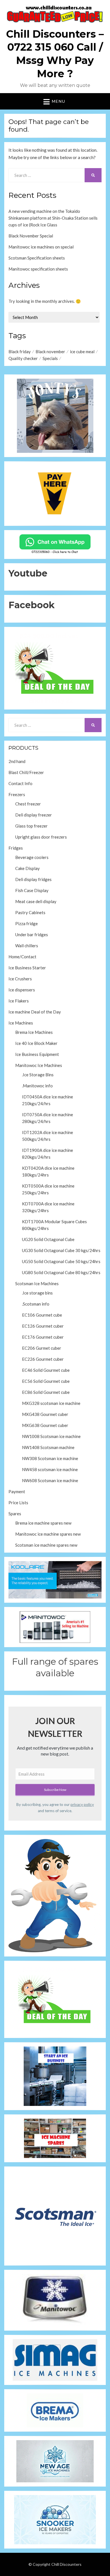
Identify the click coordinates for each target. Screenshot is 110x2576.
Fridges (16, 848)
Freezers (17, 794)
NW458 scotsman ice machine (50, 1469)
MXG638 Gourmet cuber (45, 1425)
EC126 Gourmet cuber (43, 1326)
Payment (17, 1491)
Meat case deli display (36, 901)
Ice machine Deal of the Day (35, 1012)
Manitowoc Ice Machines (39, 1065)
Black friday (20, 352)
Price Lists (18, 1503)
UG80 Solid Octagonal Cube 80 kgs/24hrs (61, 1272)
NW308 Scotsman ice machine (50, 1458)
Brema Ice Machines (34, 1032)
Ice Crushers (20, 979)
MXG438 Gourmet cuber (45, 1414)
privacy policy (82, 1805)
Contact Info (20, 783)
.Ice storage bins (37, 1293)
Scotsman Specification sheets (37, 258)
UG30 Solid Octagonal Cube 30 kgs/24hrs (61, 1250)
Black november (50, 352)
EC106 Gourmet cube (42, 1315)
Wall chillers (27, 946)
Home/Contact (22, 957)
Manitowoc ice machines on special (41, 247)
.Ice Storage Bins (38, 1075)
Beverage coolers (32, 857)
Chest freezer (28, 804)
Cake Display (27, 868)
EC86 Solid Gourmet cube (46, 1392)
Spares (15, 1514)
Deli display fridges (33, 879)
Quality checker (23, 358)
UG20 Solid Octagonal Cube (48, 1239)
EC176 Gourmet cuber (43, 1337)
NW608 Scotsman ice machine (50, 1480)
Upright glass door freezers (41, 837)
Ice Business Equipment (37, 1054)
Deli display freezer (34, 815)
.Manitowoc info (37, 1086)
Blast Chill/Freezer (26, 772)
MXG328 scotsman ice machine (51, 1403)
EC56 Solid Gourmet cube (46, 1381)
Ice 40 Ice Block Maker (36, 1043)
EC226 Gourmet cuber (43, 1359)
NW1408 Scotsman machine (48, 1447)
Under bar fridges (32, 935)
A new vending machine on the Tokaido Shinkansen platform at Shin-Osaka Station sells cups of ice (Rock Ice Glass (53, 218)
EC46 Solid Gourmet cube (46, 1370)
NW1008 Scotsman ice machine (51, 1436)
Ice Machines (21, 1023)
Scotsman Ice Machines (37, 1283)
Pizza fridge (27, 923)
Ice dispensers (22, 990)
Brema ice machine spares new (43, 1523)
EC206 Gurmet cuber (42, 1348)
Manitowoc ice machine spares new (48, 1534)
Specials (50, 358)
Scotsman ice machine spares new (46, 1545)
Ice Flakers (19, 1001)
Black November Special (31, 236)
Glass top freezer (31, 826)
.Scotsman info (36, 1304)
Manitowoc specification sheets (38, 269)
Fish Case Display (32, 890)
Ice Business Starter (27, 968)
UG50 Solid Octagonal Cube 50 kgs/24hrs (61, 1261)
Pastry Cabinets (30, 912)
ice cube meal (82, 352)
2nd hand (17, 761)
